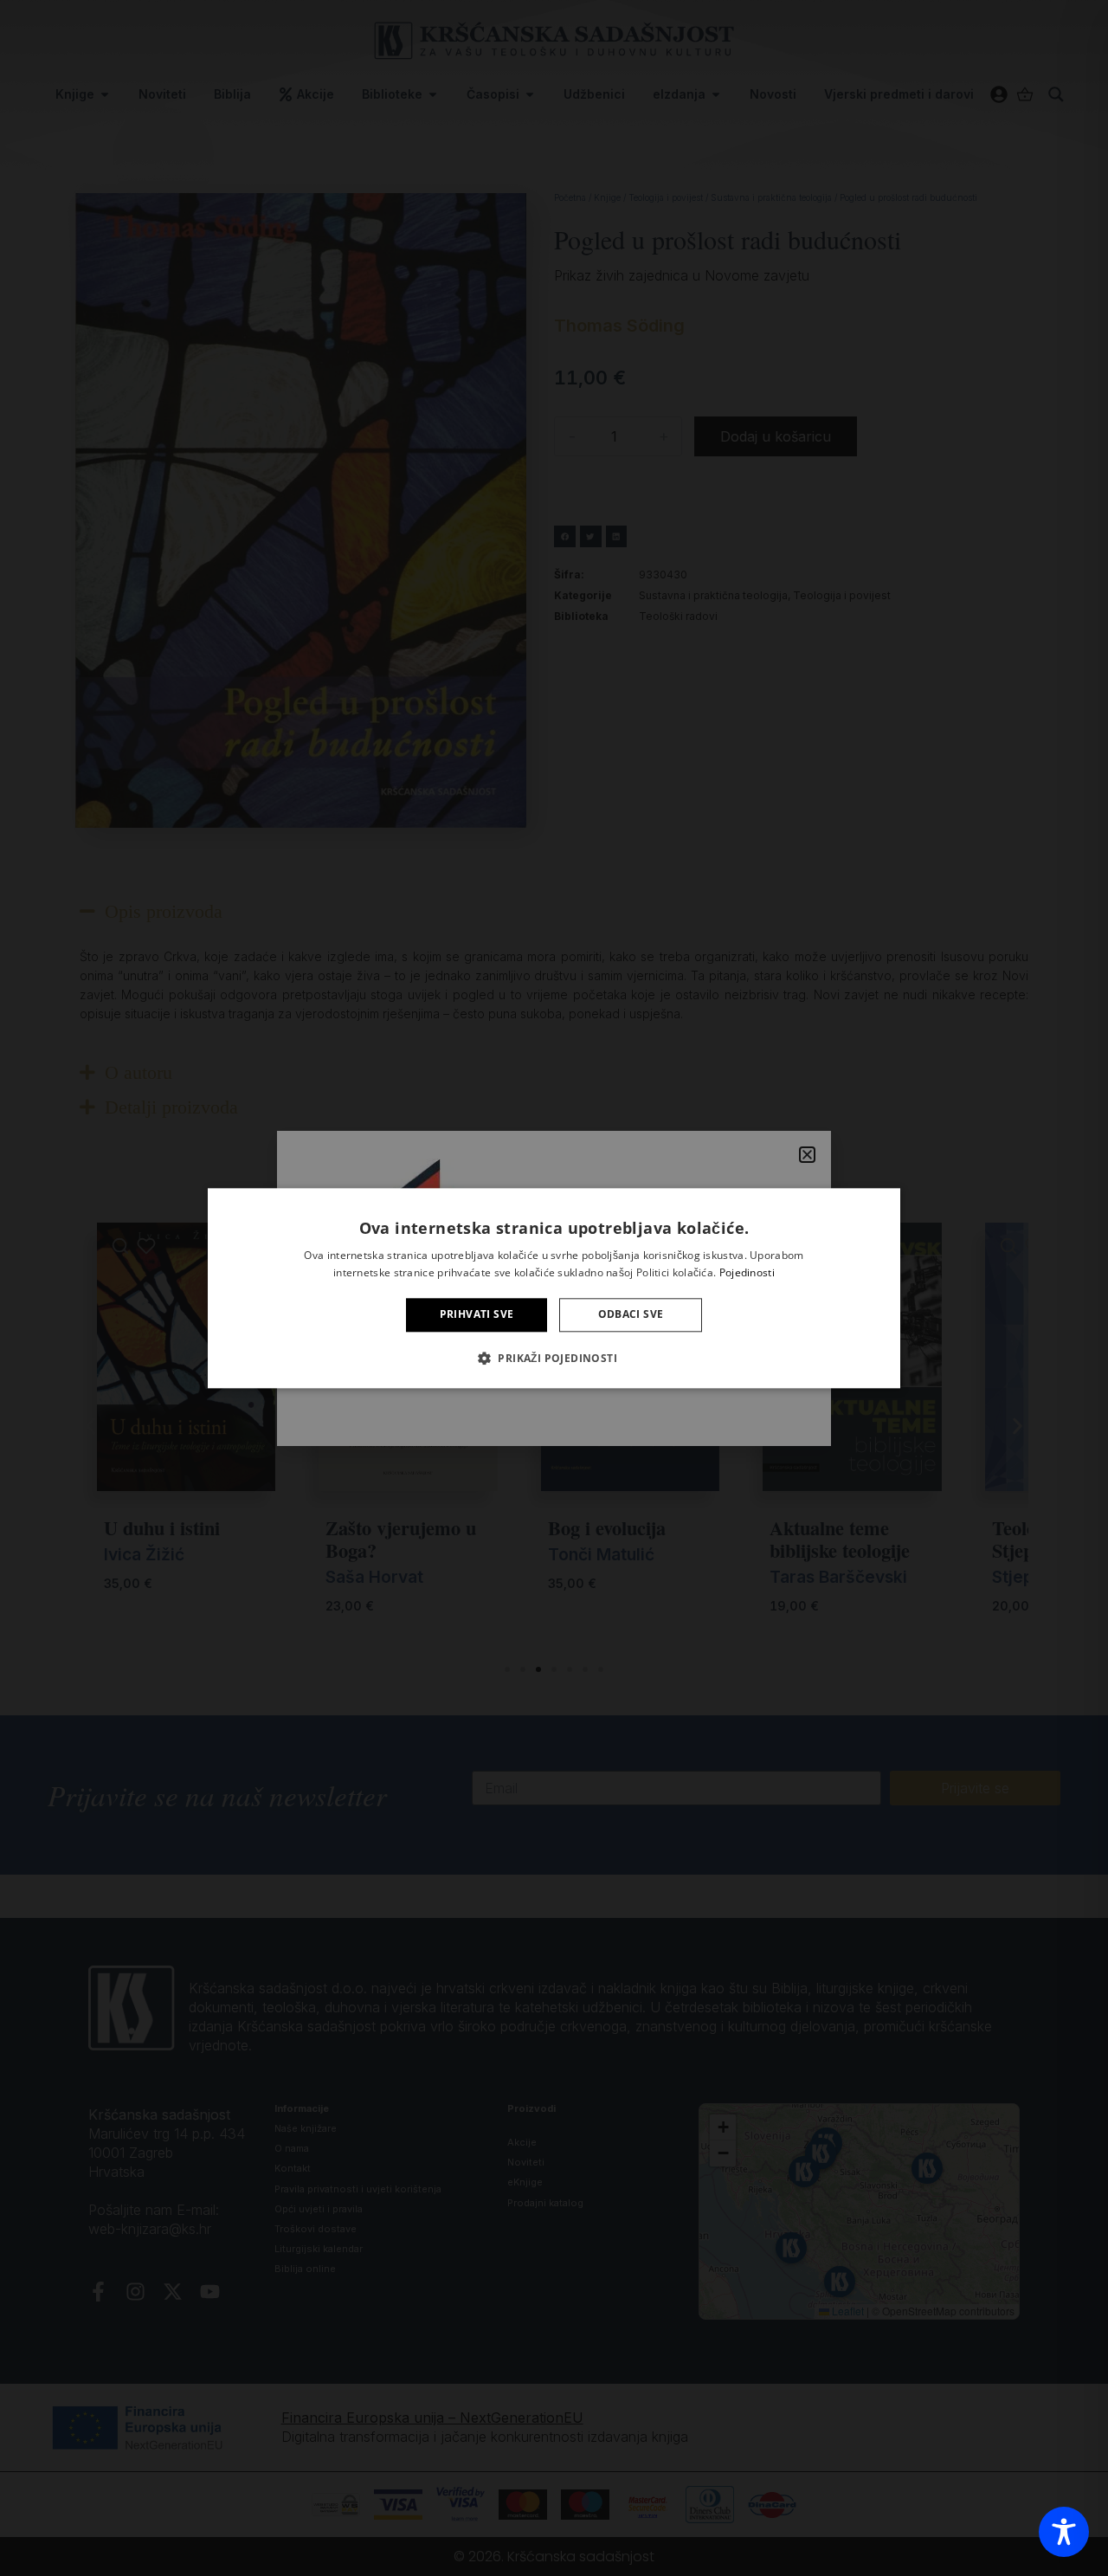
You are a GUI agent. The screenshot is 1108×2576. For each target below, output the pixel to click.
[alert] (554, 1288)
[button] (554, 1358)
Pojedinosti (747, 1272)
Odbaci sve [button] (631, 1315)
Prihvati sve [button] (477, 1315)
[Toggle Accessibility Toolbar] (1064, 2532)
